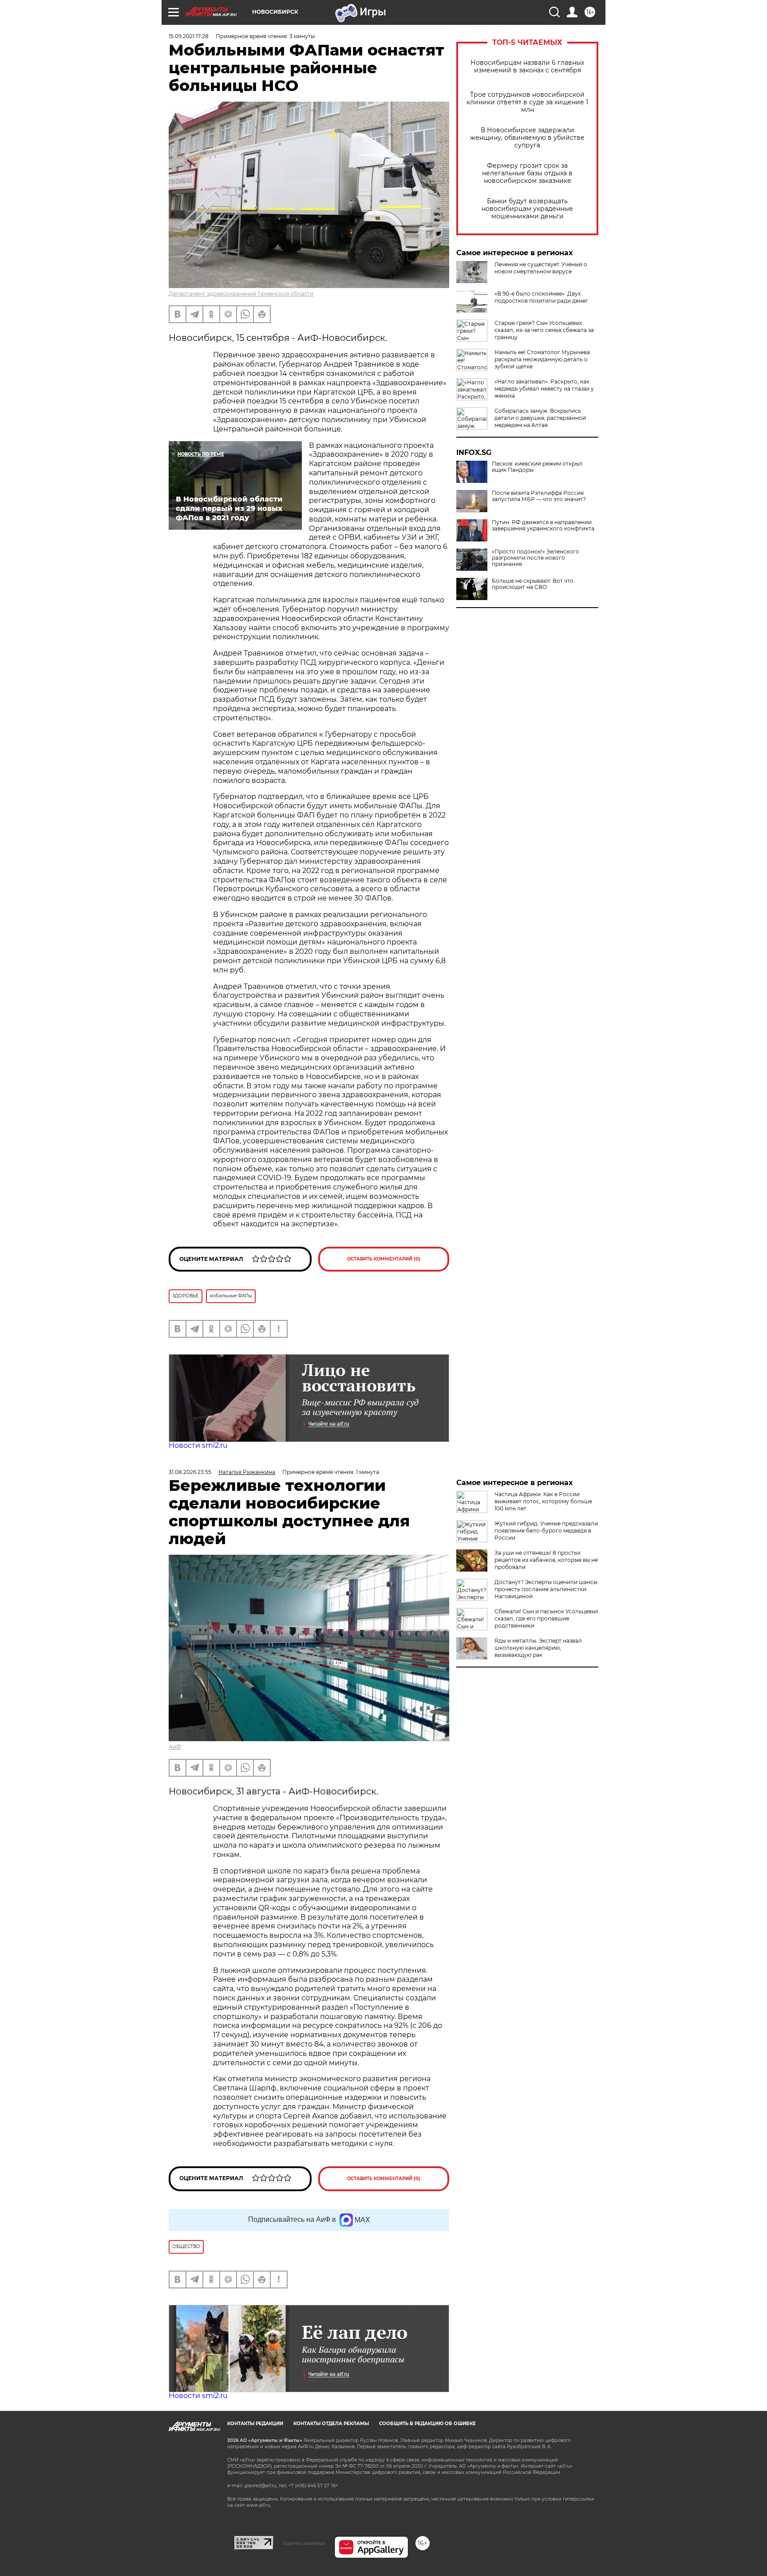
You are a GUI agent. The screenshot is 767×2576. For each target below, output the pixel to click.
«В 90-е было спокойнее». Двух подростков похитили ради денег (541, 297)
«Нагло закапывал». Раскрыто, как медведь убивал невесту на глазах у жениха (544, 389)
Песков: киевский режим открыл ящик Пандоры (537, 467)
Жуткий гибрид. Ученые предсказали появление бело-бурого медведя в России (546, 1531)
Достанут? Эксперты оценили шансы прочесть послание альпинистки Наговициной (546, 1589)
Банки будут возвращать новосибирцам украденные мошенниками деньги (527, 209)
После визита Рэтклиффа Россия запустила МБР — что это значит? (539, 496)
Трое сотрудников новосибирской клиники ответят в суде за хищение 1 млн (527, 102)
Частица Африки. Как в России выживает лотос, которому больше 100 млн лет (543, 1501)
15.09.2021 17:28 (189, 36)
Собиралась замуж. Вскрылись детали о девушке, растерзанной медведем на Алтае (540, 418)
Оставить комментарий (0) (384, 1259)
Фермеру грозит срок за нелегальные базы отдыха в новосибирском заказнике (527, 173)
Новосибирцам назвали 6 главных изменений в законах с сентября (527, 67)
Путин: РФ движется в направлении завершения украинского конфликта (543, 525)
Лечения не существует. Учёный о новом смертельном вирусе (541, 268)
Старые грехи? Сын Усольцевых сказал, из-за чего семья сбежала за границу (544, 330)
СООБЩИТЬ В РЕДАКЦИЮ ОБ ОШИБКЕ (427, 2424)
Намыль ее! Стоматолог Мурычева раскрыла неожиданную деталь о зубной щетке (542, 359)
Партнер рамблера (304, 2543)
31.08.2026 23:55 (190, 1472)
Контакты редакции (255, 2424)
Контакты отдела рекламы (331, 2424)
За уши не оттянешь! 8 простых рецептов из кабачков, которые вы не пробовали (546, 1560)
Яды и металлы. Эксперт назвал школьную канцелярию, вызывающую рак (538, 1648)
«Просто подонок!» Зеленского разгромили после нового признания (536, 558)
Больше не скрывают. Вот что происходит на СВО (533, 584)
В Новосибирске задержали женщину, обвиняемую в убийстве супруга (527, 138)
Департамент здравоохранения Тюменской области (241, 294)
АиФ (175, 1747)
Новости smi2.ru (198, 1445)
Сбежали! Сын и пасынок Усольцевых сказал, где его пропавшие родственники (546, 1618)
